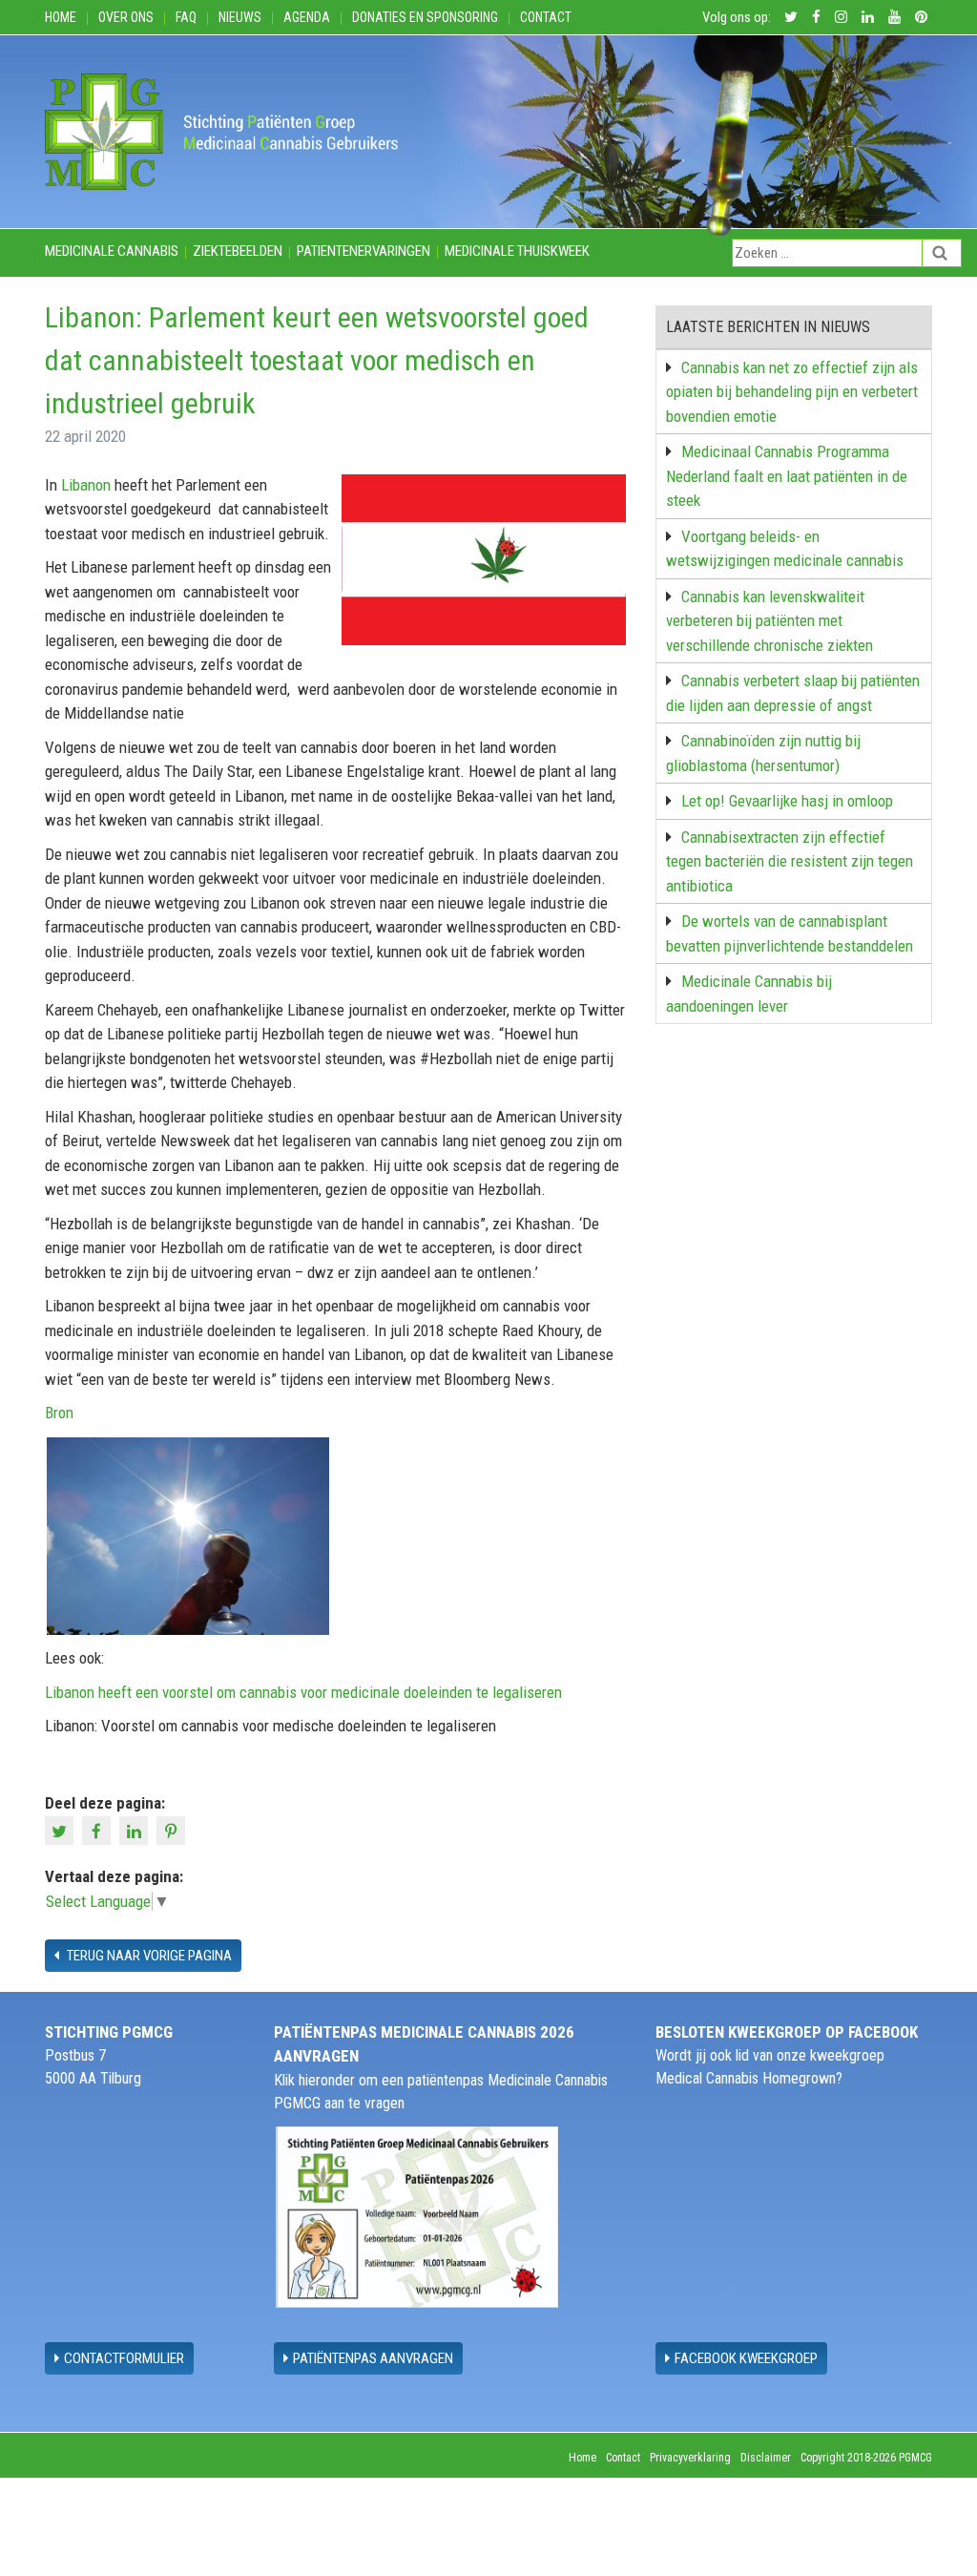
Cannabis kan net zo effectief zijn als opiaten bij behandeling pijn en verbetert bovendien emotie (792, 392)
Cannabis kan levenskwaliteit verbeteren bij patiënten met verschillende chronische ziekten (769, 621)
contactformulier (124, 2358)
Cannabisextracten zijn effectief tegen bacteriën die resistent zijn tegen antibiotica (790, 861)
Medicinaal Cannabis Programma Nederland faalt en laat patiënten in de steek (787, 476)
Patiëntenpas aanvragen (373, 2358)
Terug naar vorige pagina (148, 1956)
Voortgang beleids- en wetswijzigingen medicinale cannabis (785, 549)
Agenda (307, 17)
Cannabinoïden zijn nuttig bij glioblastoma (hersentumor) (763, 753)
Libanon (86, 485)
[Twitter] (62, 1829)
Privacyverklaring (690, 2458)
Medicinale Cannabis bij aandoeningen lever (749, 994)
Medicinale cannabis (112, 251)
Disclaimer (766, 2458)
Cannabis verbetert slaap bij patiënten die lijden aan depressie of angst (793, 693)
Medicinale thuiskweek (517, 251)
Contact (546, 17)
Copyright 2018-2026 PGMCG (866, 2458)
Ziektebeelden (238, 251)
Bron (59, 1413)
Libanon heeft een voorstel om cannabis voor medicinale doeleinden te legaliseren (303, 1692)
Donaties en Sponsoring (425, 17)
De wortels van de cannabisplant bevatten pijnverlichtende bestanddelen (790, 933)
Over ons (126, 17)
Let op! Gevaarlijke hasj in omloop (787, 801)
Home (61, 17)
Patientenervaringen (364, 251)
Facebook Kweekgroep (746, 2358)
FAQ (186, 17)
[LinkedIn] (136, 1829)
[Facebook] (99, 1829)
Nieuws (240, 17)
